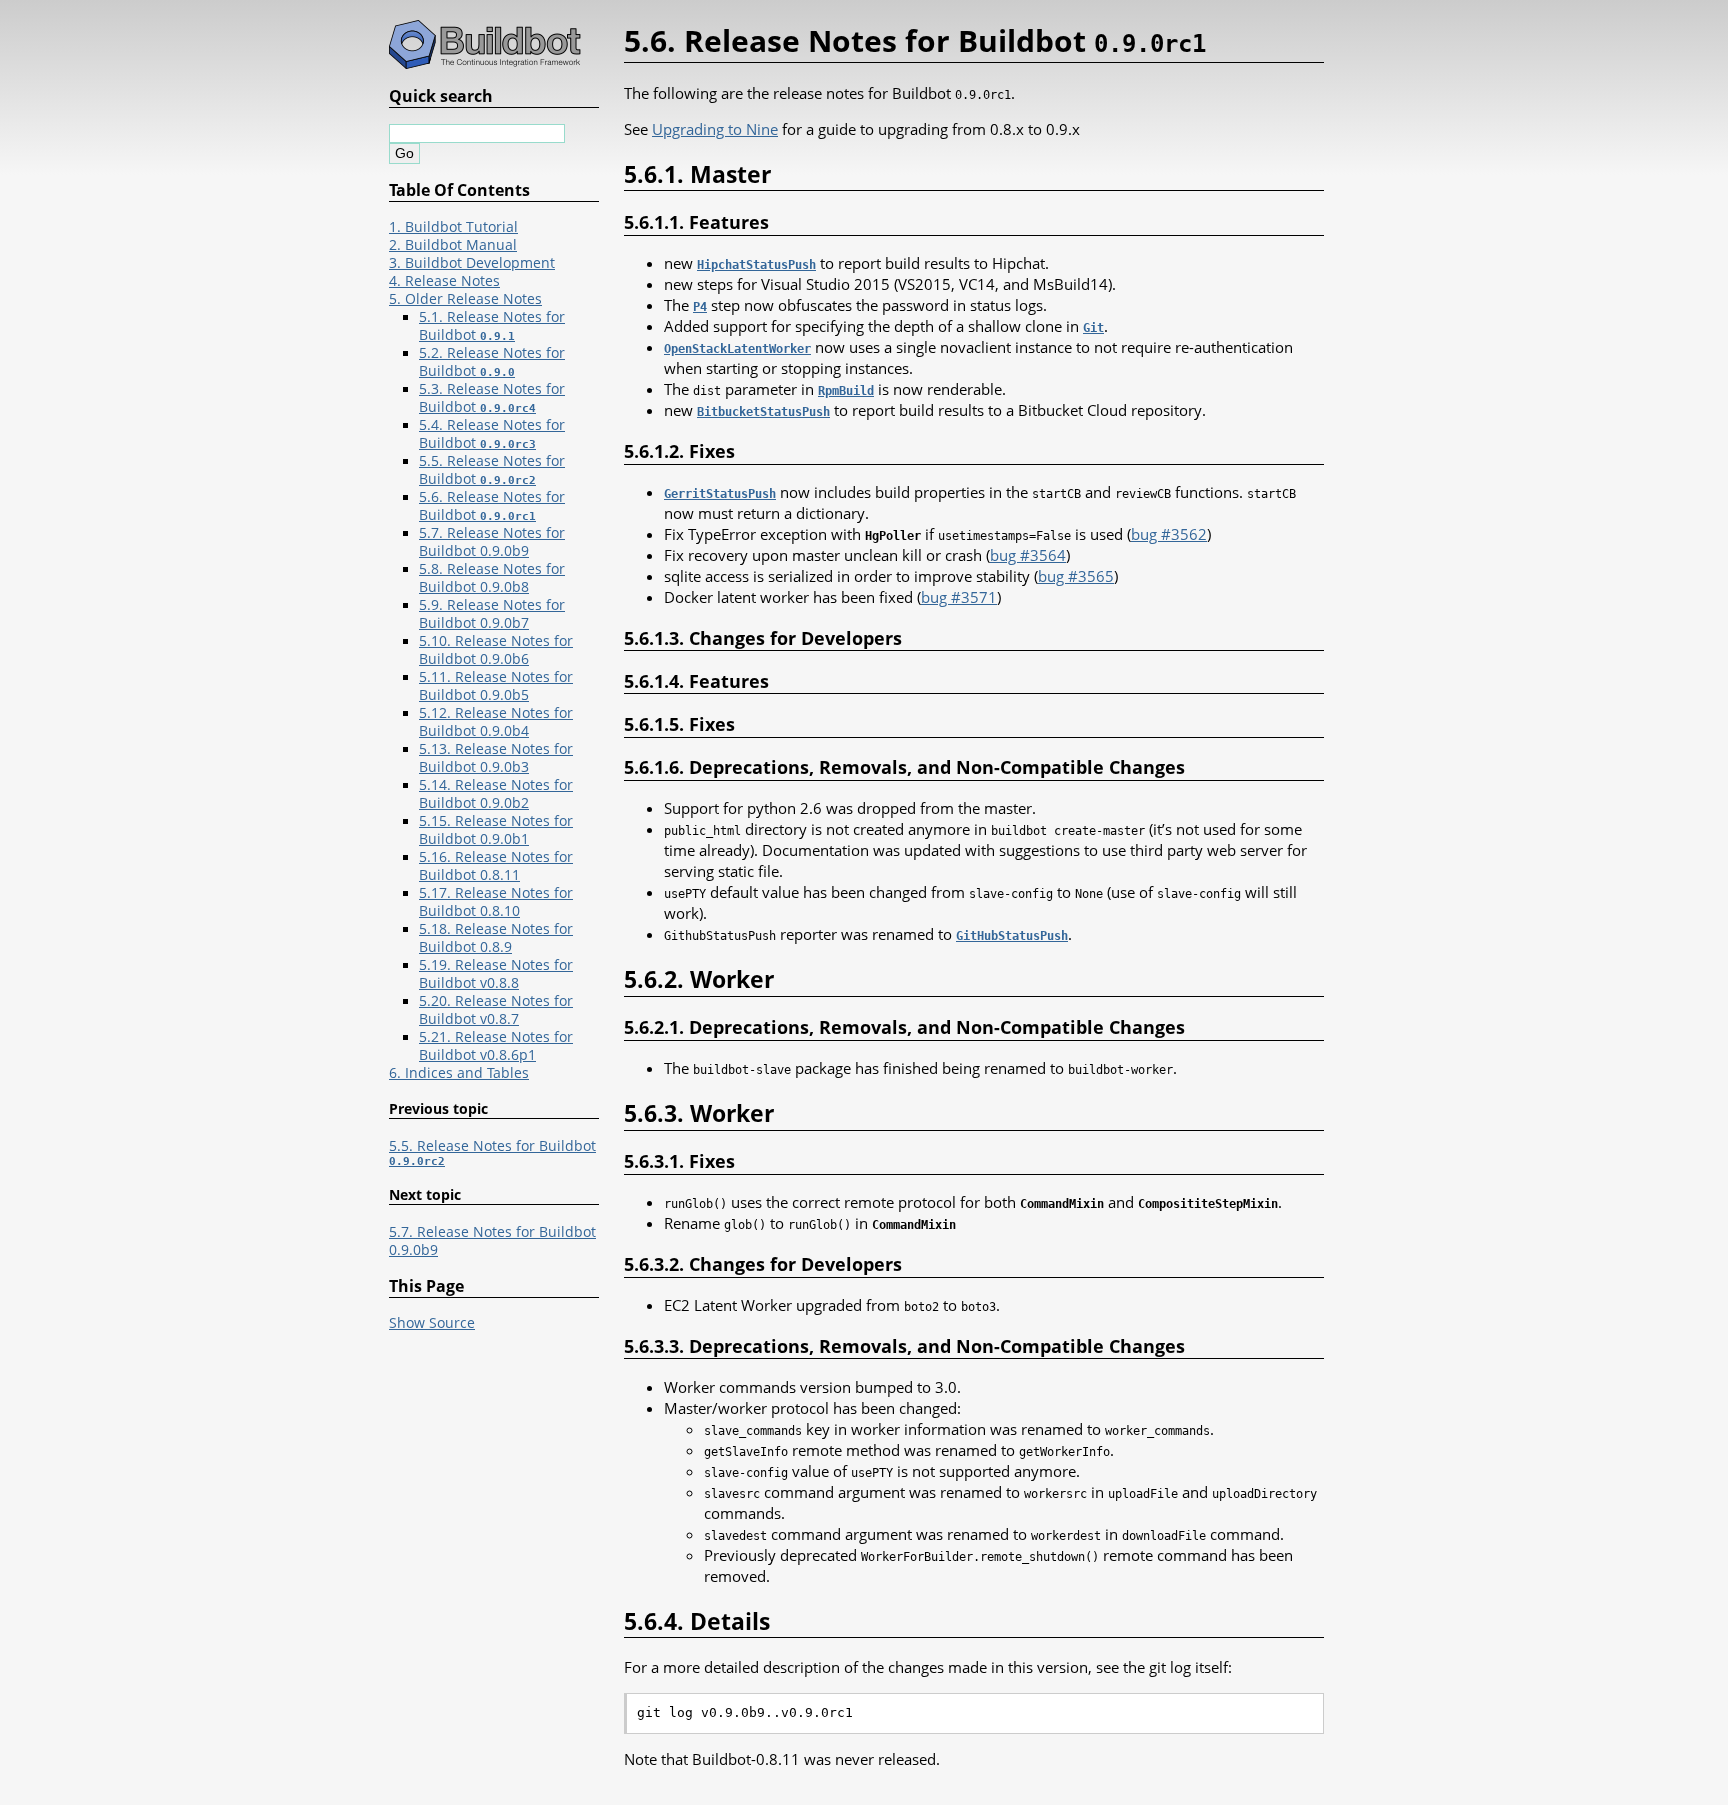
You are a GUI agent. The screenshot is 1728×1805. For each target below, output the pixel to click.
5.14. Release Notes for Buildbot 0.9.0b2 (496, 794)
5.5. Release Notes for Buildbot (492, 470)
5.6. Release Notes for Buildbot (492, 506)
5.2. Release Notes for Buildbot (492, 362)
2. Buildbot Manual (453, 245)
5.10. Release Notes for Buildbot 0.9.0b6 (496, 650)
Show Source (432, 1323)
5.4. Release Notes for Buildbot (492, 434)
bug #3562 (1169, 534)
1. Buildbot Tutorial (453, 227)
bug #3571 (959, 597)
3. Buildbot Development (472, 263)
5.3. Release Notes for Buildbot (492, 398)
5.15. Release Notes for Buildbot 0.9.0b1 (496, 830)
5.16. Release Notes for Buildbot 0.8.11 (496, 866)
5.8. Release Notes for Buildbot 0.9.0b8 (492, 578)
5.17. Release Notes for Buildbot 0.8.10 (496, 902)
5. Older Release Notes (465, 299)
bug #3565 (1076, 576)
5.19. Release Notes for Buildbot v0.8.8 (496, 974)
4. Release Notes (444, 281)
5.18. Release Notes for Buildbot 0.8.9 (496, 938)
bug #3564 (1028, 555)
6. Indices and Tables (459, 1073)
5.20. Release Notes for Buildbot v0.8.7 (496, 1010)
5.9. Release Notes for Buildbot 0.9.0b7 (492, 614)
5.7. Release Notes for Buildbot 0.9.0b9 (492, 542)
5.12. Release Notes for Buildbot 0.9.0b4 (496, 722)
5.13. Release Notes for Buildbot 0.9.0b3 (496, 758)
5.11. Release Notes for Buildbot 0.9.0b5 (496, 686)
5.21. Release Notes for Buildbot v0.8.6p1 (496, 1046)
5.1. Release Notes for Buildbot (492, 326)
